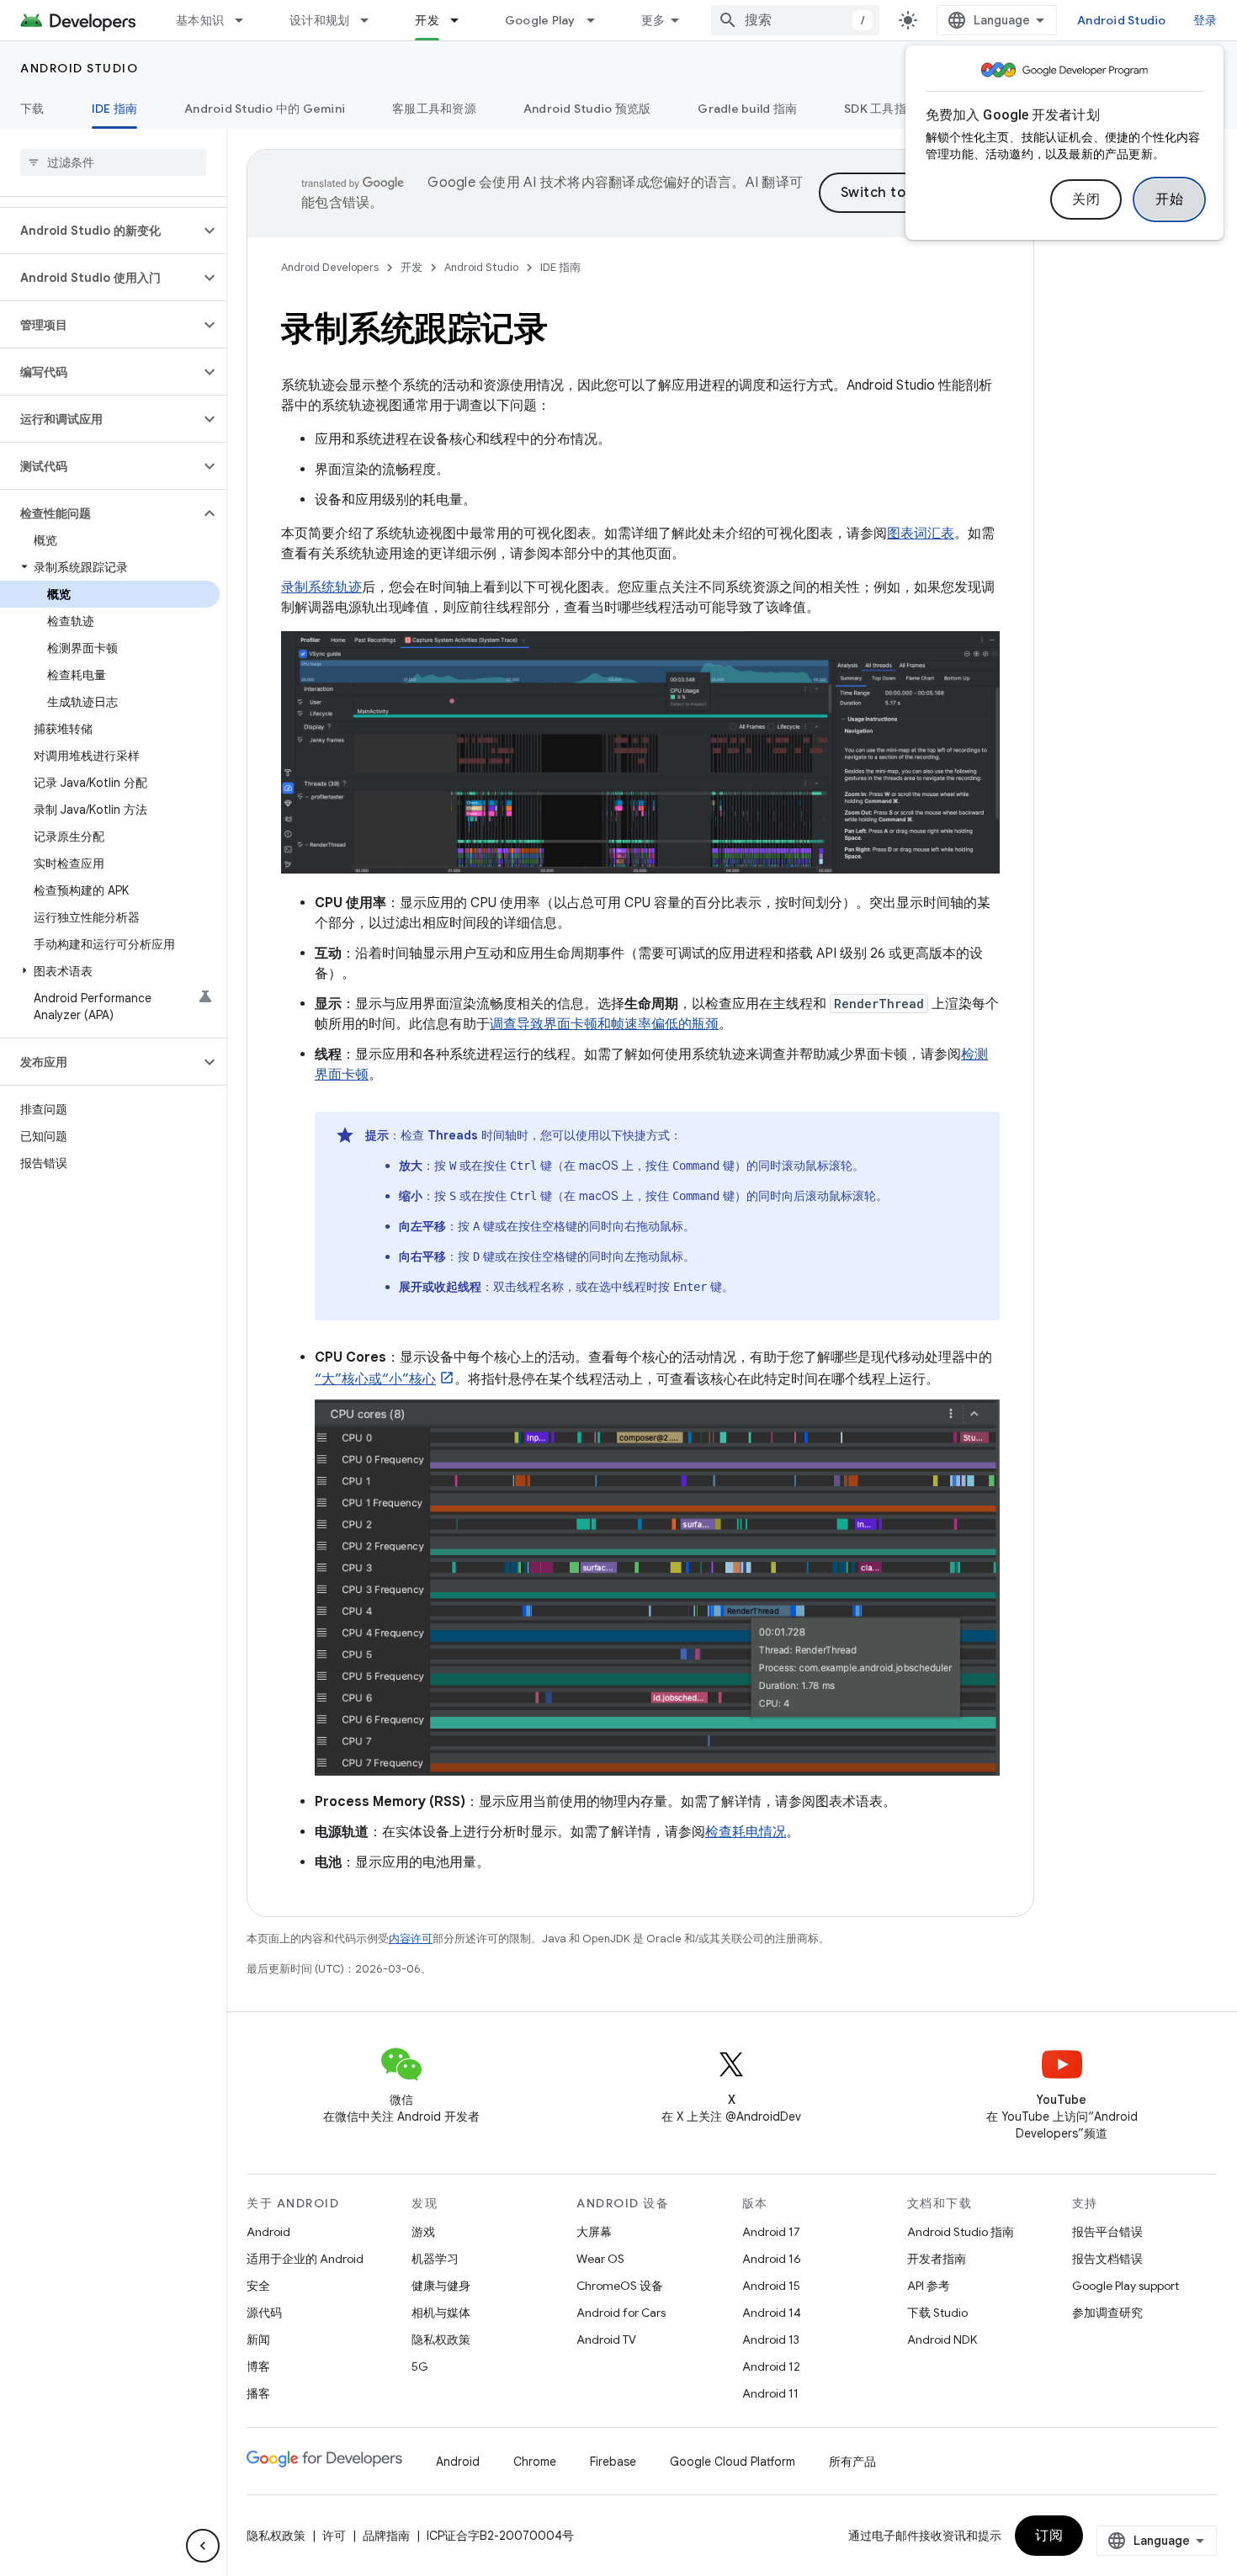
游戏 (423, 2232)
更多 (653, 20)
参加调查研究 (1107, 2313)
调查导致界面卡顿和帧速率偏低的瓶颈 (604, 1024)
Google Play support (1126, 2286)
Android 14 (772, 2313)
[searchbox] (113, 162)
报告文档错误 (1107, 2259)
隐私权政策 (441, 2340)
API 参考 (929, 2286)
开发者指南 (937, 2259)
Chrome (535, 2462)
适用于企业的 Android (305, 2259)
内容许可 (411, 1939)
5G (420, 2366)
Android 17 (771, 2232)
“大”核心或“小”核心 (375, 1379)
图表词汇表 (921, 534)
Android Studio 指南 (961, 2232)
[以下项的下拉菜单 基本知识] (247, 20)
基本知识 (200, 20)
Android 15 (771, 2286)
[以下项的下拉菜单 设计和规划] (372, 20)
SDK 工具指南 (881, 109)
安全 (258, 2286)
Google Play (540, 20)
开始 (1169, 199)
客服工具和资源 (434, 109)
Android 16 (772, 2259)
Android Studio (1122, 20)
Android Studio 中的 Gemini (265, 109)
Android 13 (771, 2340)
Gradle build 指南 (747, 109)
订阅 (1049, 2536)
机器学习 (435, 2259)
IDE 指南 (115, 109)
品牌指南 (386, 2536)
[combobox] (795, 20)
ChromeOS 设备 (620, 2286)
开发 (427, 20)
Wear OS (600, 2259)
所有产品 (852, 2462)
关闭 (1086, 199)
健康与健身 (441, 2286)
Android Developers (330, 267)
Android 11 (770, 2393)
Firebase (613, 2462)
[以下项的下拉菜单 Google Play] (598, 20)
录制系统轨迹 (321, 587)
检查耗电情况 (746, 1832)
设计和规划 (319, 20)
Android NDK (942, 2340)
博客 (258, 2366)
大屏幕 (594, 2232)
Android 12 (771, 2366)
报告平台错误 (1107, 2232)
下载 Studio (937, 2313)
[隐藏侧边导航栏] (203, 2546)
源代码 (264, 2313)
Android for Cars (621, 2313)
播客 (258, 2393)
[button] (100, 231)
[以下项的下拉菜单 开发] (462, 20)
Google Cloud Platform (733, 2462)
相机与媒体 (441, 2313)
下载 (32, 109)
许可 (334, 2536)
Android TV (606, 2340)
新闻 (258, 2340)
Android (268, 2232)
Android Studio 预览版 (587, 109)
